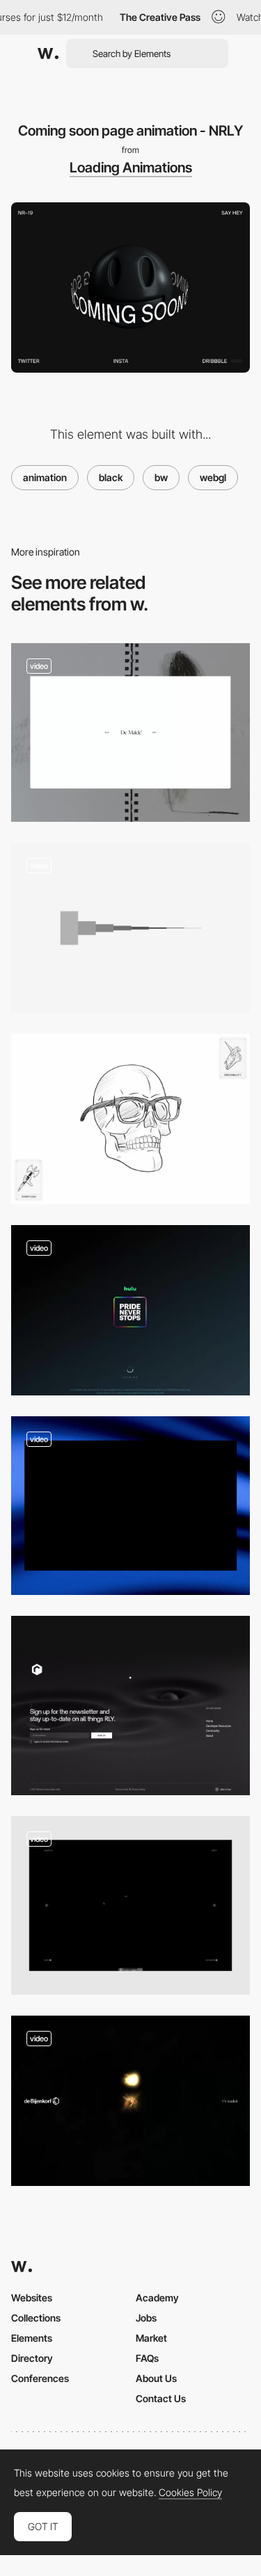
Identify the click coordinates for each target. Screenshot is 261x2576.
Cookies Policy (190, 2493)
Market (151, 2338)
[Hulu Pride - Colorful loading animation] (130, 1310)
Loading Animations (131, 168)
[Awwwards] (48, 54)
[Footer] (130, 1705)
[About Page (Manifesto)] (130, 1905)
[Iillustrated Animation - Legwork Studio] (130, 1119)
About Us (156, 2378)
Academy (157, 2298)
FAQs (147, 2358)
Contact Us (161, 2398)
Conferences (40, 2378)
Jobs (146, 2318)
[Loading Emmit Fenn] (130, 928)
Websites (32, 2298)
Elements (32, 2338)
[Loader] (130, 1506)
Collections (36, 2318)
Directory (32, 2358)
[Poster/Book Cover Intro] (130, 732)
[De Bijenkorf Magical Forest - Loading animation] (130, 2101)
